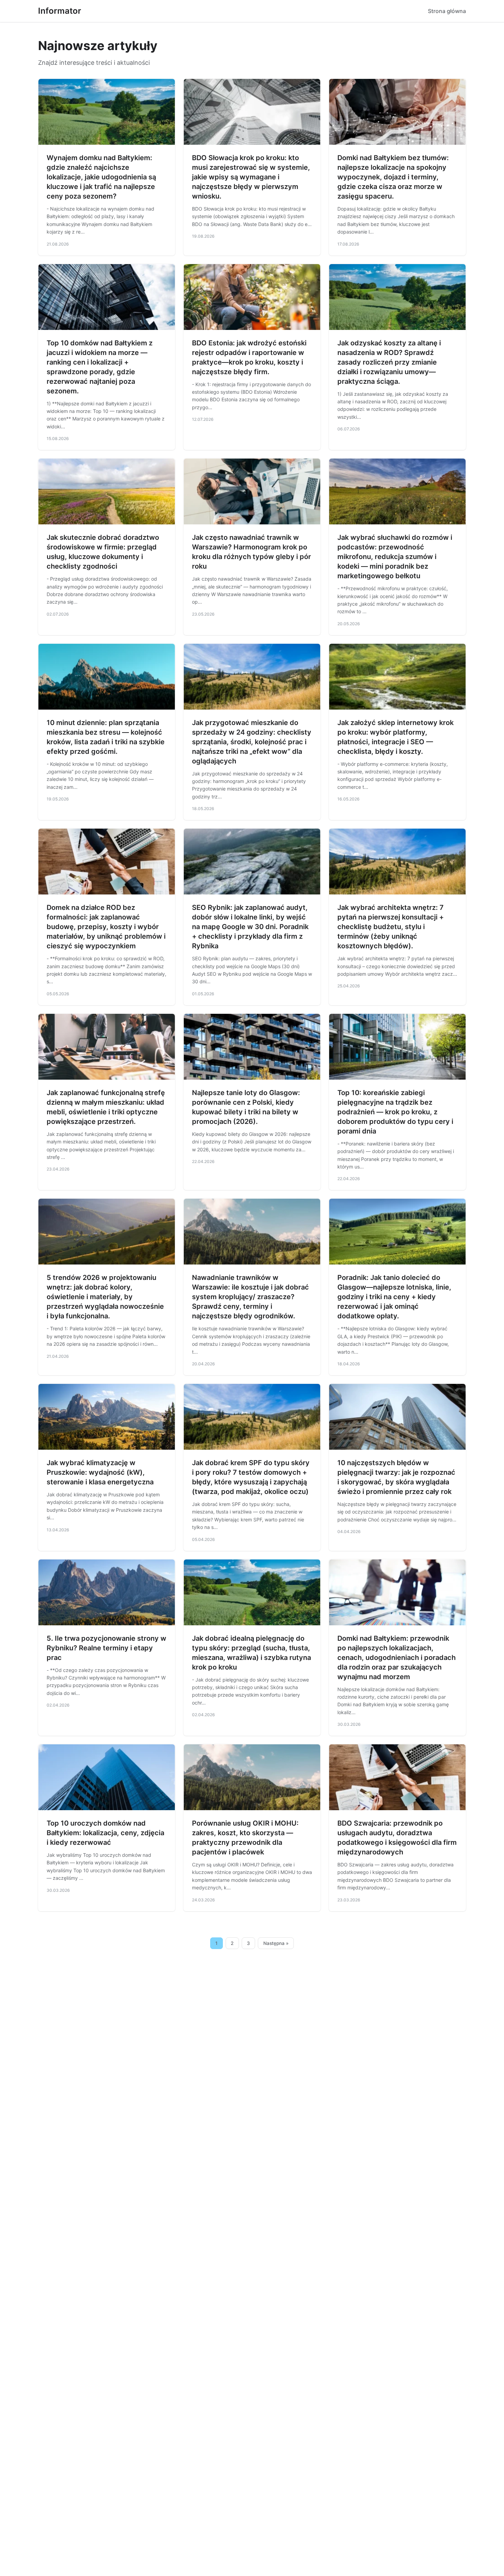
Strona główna (447, 11)
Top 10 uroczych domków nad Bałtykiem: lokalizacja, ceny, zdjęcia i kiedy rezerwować (105, 1833)
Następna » (276, 1943)
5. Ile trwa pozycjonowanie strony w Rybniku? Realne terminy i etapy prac (106, 1648)
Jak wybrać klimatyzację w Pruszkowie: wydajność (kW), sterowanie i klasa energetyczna (100, 1472)
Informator (60, 11)
